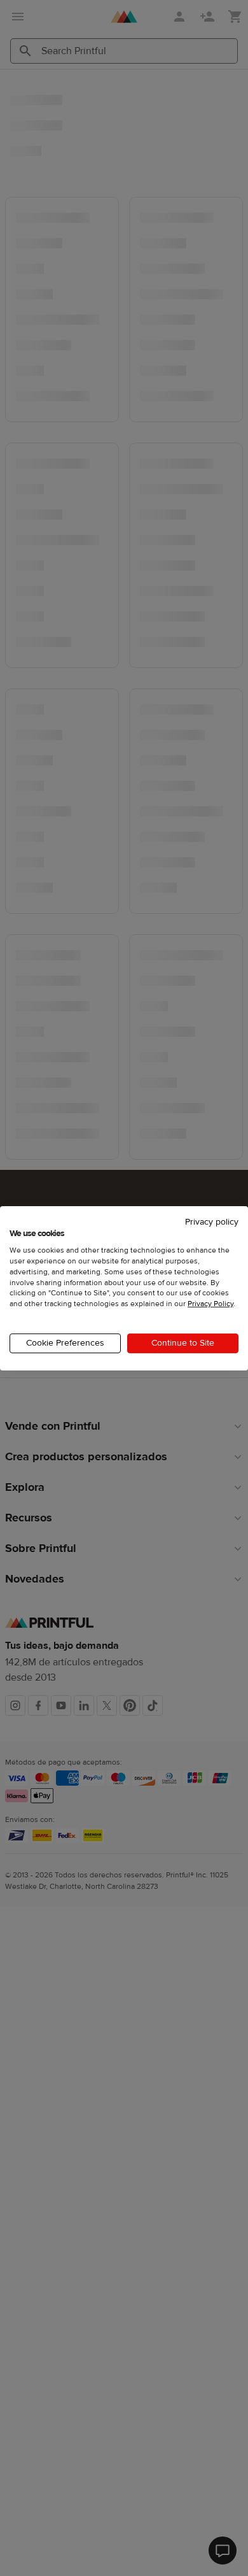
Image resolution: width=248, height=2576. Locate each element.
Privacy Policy (210, 1304)
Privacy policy (212, 1221)
